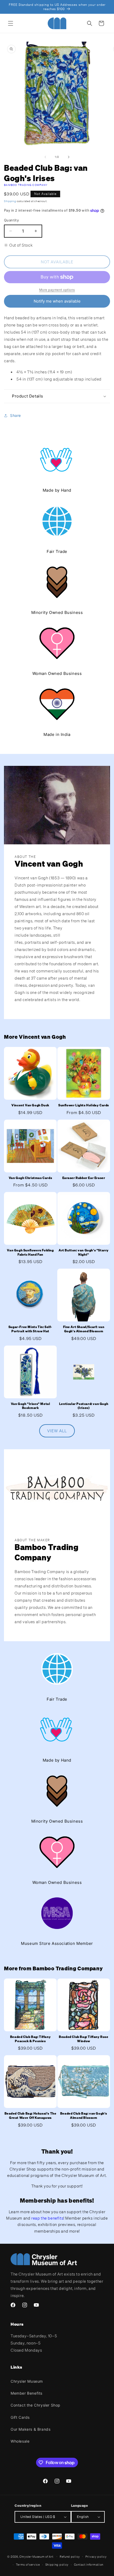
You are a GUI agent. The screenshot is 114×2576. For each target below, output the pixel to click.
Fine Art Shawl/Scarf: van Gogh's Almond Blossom (84, 1329)
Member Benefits (27, 2393)
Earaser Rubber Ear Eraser (84, 1178)
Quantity (11, 220)
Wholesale (20, 2441)
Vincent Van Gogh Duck (30, 1105)
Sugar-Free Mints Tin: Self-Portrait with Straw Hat (30, 1329)
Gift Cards (20, 2417)
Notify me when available (57, 301)
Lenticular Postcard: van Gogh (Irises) (84, 1406)
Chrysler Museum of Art (36, 2556)
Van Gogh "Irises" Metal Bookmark (30, 1406)
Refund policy (70, 2557)
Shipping (10, 201)
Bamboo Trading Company (26, 185)
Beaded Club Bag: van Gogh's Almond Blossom (84, 2116)
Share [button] (16, 415)
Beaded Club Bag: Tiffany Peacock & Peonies (30, 2039)
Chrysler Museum (27, 2381)
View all (57, 1431)
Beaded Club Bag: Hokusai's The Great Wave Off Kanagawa (30, 2116)
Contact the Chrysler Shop (36, 2405)
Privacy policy (96, 2557)
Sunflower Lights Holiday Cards (84, 1105)
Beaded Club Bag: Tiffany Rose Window (84, 2039)
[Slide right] (69, 157)
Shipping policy (57, 2565)
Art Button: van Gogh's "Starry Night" (84, 1252)
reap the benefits (47, 2218)
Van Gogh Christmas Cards (30, 1178)
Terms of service (28, 2565)
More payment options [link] (57, 290)
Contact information (89, 2565)
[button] (11, 23)
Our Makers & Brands (30, 2429)
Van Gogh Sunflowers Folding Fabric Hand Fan (30, 1252)
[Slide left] (45, 157)
